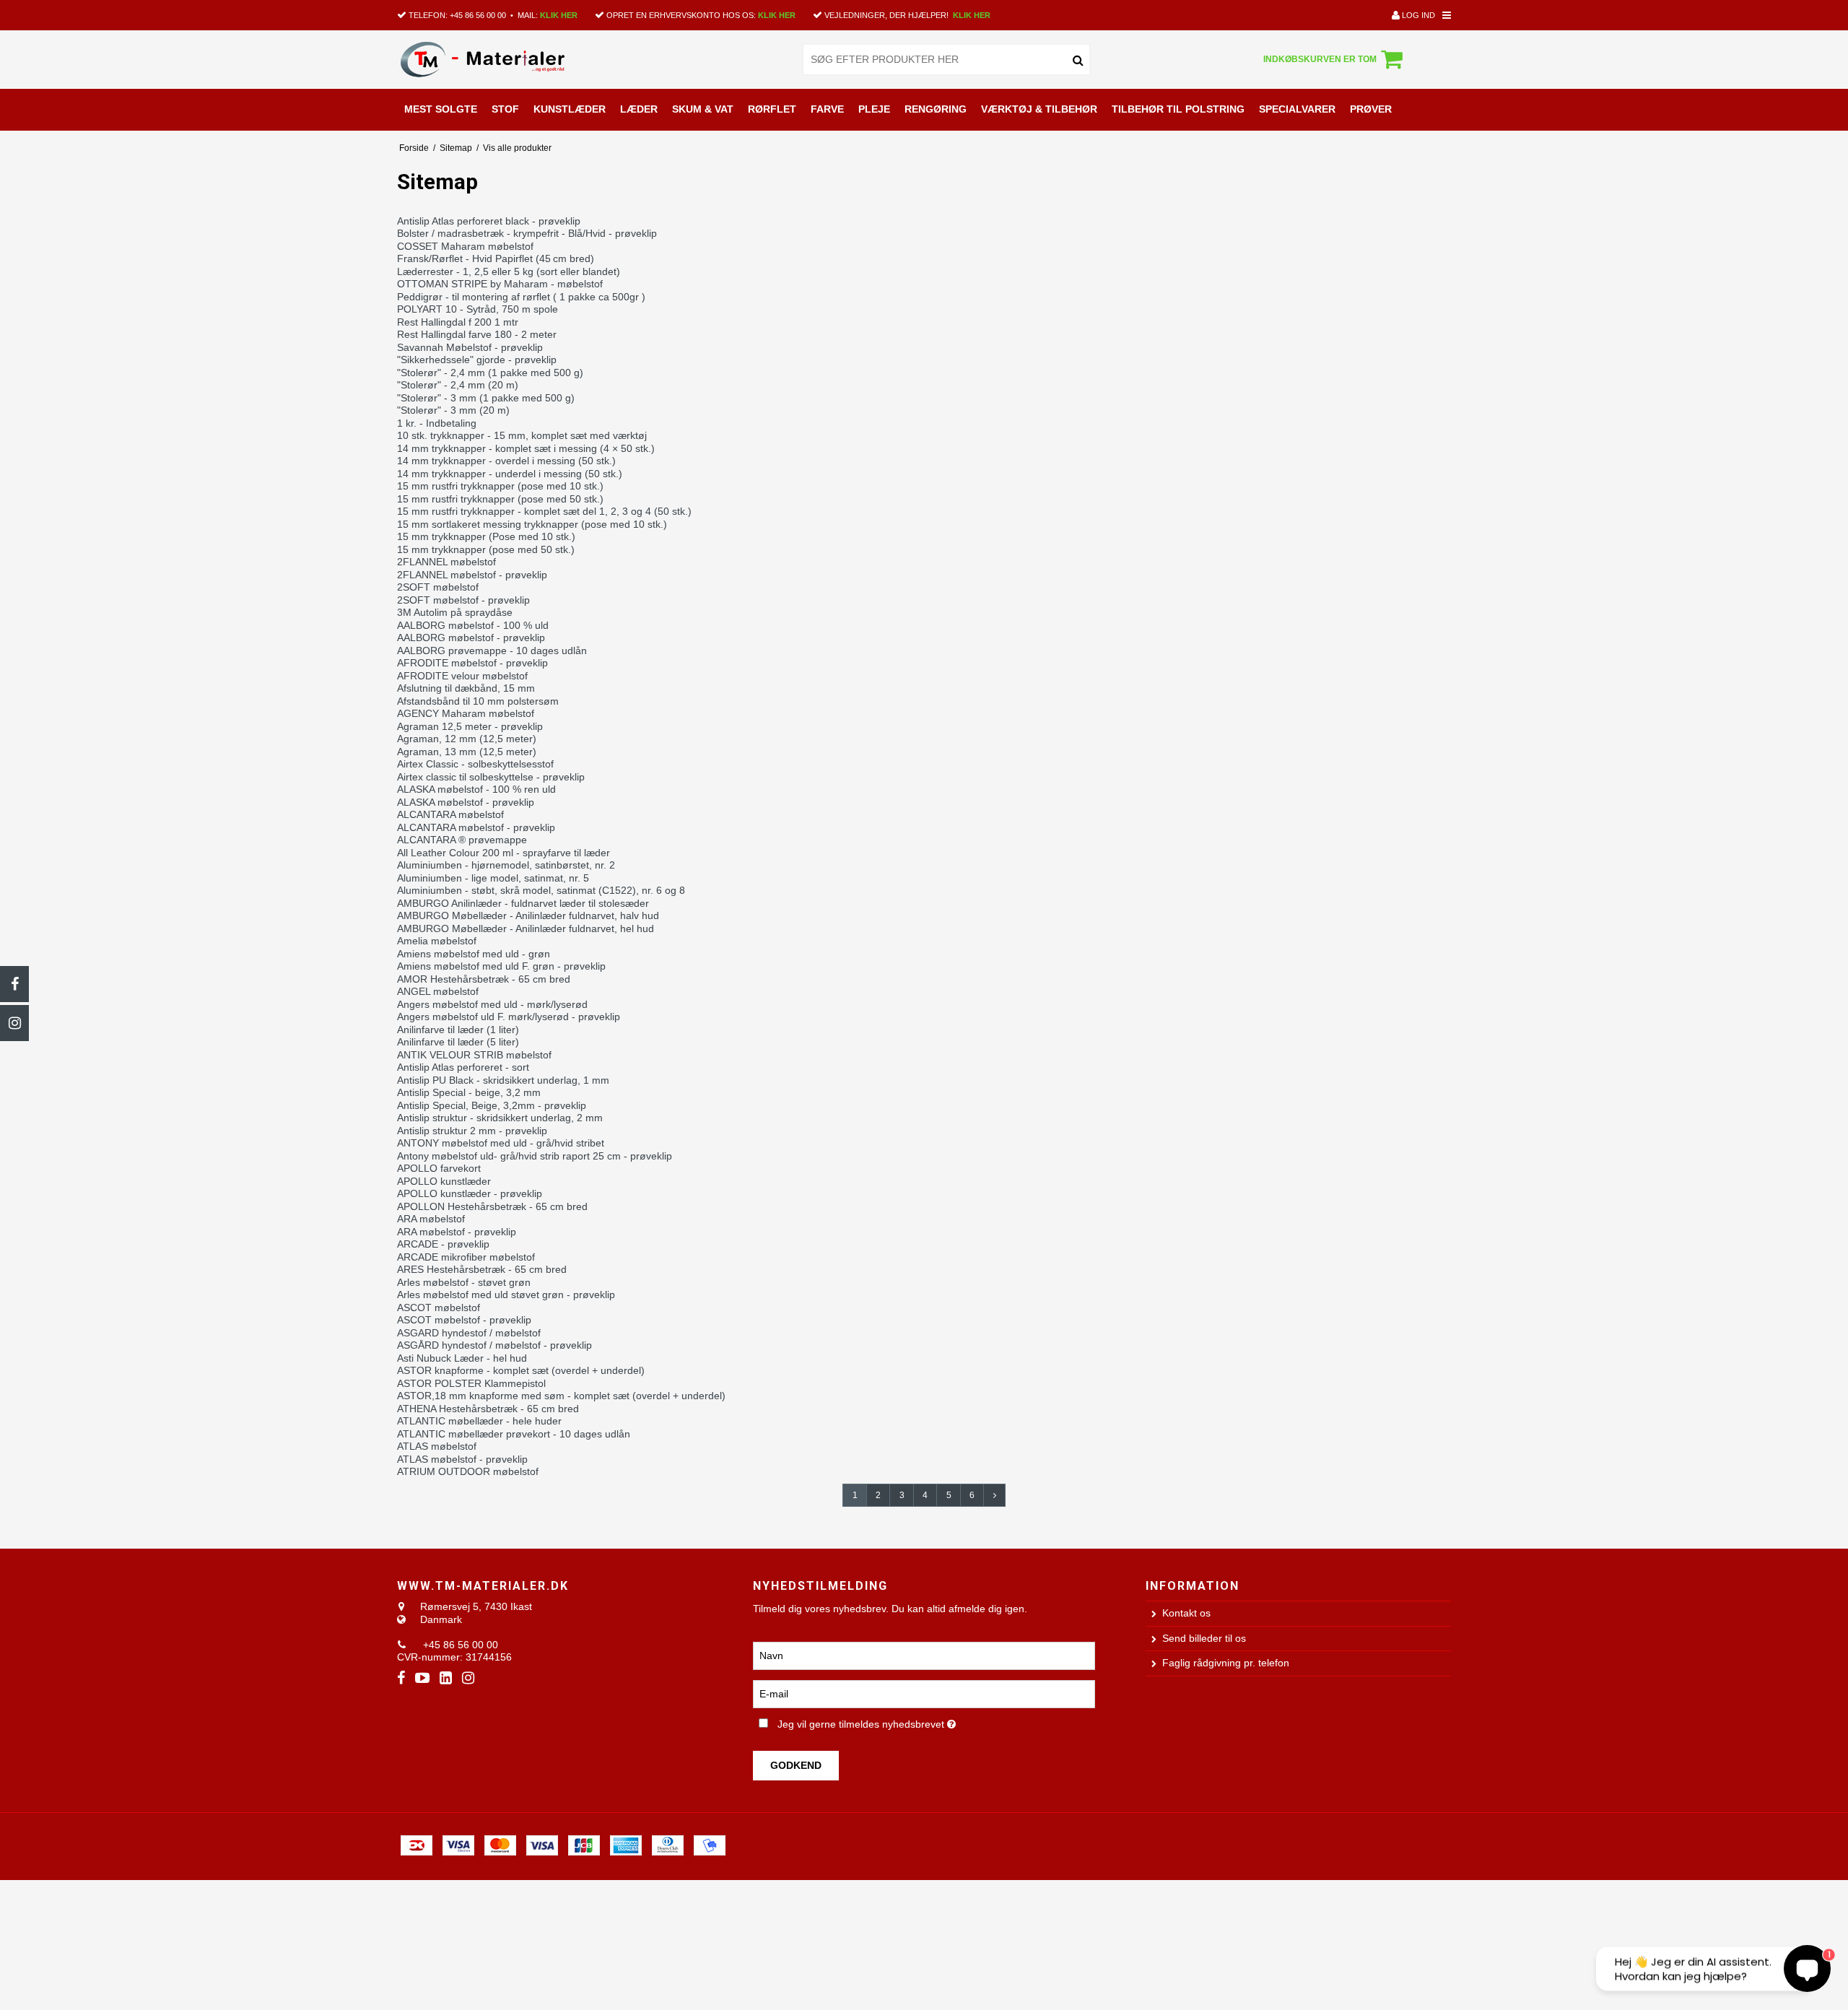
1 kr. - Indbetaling (437, 423)
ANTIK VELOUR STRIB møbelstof (474, 1055)
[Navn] (924, 1655)
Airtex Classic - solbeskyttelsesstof (475, 764)
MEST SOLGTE (441, 109)
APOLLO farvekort (439, 1168)
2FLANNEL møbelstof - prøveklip (472, 575)
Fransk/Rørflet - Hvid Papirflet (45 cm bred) (496, 258)
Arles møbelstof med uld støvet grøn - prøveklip (506, 1295)
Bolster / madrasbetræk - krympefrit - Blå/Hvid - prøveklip (527, 233)
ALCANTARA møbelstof (450, 814)
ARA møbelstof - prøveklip (457, 1232)
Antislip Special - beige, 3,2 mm (469, 1092)
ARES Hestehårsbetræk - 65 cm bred (482, 1269)
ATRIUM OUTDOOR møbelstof (468, 1471)
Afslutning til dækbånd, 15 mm (466, 688)
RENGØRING (936, 109)
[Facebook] (14, 984)
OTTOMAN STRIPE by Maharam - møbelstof (500, 284)
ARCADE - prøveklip (443, 1244)
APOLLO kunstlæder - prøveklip (470, 1193)
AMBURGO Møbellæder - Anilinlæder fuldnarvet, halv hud (528, 915)
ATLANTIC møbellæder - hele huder (479, 1421)
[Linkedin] (446, 1678)
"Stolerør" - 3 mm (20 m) (453, 410)
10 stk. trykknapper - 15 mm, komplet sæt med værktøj (522, 435)
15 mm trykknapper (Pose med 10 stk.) (486, 536)
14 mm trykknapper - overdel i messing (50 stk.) (506, 461)
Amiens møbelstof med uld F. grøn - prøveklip (501, 966)
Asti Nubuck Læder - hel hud (462, 1358)
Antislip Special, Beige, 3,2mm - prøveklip (492, 1105)
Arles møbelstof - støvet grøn (464, 1282)
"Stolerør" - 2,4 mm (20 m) (458, 385)
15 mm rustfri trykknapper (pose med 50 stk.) (500, 499)
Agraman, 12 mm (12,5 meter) (467, 739)
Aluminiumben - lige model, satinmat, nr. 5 (493, 878)
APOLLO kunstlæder (444, 1181)
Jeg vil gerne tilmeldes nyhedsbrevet (916, 1722)
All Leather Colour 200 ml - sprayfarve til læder (504, 853)
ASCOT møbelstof (439, 1308)
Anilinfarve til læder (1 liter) (458, 1030)
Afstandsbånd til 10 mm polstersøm (478, 701)
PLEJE (874, 109)
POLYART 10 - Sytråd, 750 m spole (478, 309)
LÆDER (639, 109)
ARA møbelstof (431, 1219)
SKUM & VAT (703, 109)
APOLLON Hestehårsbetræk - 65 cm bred (492, 1206)
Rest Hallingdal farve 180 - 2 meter (477, 334)
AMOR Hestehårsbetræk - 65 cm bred (484, 979)
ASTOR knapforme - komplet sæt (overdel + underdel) (521, 1370)
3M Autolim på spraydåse (455, 612)
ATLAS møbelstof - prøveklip (462, 1459)
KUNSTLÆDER (570, 109)
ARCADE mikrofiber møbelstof (466, 1257)
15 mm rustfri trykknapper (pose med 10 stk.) (500, 486)
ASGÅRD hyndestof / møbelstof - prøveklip (494, 1345)
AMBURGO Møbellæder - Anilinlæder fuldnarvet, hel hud (526, 928)
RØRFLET (772, 109)
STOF (505, 109)
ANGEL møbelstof (438, 991)
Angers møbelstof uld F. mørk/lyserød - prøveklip (509, 1017)
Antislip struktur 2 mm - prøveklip (472, 1131)
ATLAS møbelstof (437, 1446)
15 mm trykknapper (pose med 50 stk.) (486, 549)
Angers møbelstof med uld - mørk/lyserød (492, 1004)
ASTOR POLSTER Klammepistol (471, 1383)
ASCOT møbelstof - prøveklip (464, 1320)
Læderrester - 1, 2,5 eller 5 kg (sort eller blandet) (509, 271)
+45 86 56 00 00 (478, 15)
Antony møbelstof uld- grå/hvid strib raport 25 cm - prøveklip (535, 1156)
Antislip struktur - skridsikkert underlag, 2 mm (500, 1118)
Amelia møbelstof (437, 941)
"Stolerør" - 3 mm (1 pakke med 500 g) (486, 398)
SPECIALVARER (1297, 109)
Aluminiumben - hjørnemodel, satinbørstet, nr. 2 (506, 865)
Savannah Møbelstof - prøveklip (470, 347)
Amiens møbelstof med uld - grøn (474, 954)
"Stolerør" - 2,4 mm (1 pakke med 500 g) (490, 373)
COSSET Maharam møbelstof (465, 246)
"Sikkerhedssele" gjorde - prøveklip (477, 360)
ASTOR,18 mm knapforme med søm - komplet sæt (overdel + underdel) (561, 1396)
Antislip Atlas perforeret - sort (463, 1067)
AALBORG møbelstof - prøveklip (471, 638)
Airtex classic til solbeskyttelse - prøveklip (491, 777)
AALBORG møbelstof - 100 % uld (473, 625)
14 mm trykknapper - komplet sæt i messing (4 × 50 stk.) (526, 448)
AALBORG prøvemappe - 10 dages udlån (492, 651)
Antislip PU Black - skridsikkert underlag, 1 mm (503, 1080)
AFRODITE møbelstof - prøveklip (472, 663)
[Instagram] (14, 1023)
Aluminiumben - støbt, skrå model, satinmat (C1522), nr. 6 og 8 (541, 890)
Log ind (1417, 15)
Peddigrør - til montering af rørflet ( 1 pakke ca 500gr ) (521, 297)
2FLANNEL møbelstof (446, 562)
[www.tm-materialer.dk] (501, 59)
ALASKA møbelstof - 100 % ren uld (476, 789)
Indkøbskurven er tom (1320, 59)
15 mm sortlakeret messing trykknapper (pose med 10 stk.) (532, 524)
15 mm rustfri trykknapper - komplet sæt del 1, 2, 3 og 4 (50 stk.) (544, 511)
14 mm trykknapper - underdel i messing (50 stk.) (510, 474)
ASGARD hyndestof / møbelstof (469, 1333)
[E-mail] (924, 1693)
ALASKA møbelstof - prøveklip (466, 802)
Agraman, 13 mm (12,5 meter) (467, 752)
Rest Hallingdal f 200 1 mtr (458, 322)
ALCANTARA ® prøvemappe (462, 840)
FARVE (827, 109)
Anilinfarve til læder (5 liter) (458, 1042)
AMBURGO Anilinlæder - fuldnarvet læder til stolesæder (523, 903)
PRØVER (1371, 109)
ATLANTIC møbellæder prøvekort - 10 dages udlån (514, 1434)
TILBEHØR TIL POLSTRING (1178, 109)
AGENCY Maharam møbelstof (466, 713)
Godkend (796, 1765)
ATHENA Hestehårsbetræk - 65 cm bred (488, 1409)
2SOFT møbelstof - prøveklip (463, 600)
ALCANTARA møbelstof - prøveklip (476, 827)
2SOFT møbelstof (438, 587)
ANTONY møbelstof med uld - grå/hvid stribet (501, 1143)
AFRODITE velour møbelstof (462, 676)
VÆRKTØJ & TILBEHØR (1039, 109)
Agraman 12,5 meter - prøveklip (470, 726)
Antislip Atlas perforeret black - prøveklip (489, 221)
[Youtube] (422, 1678)
